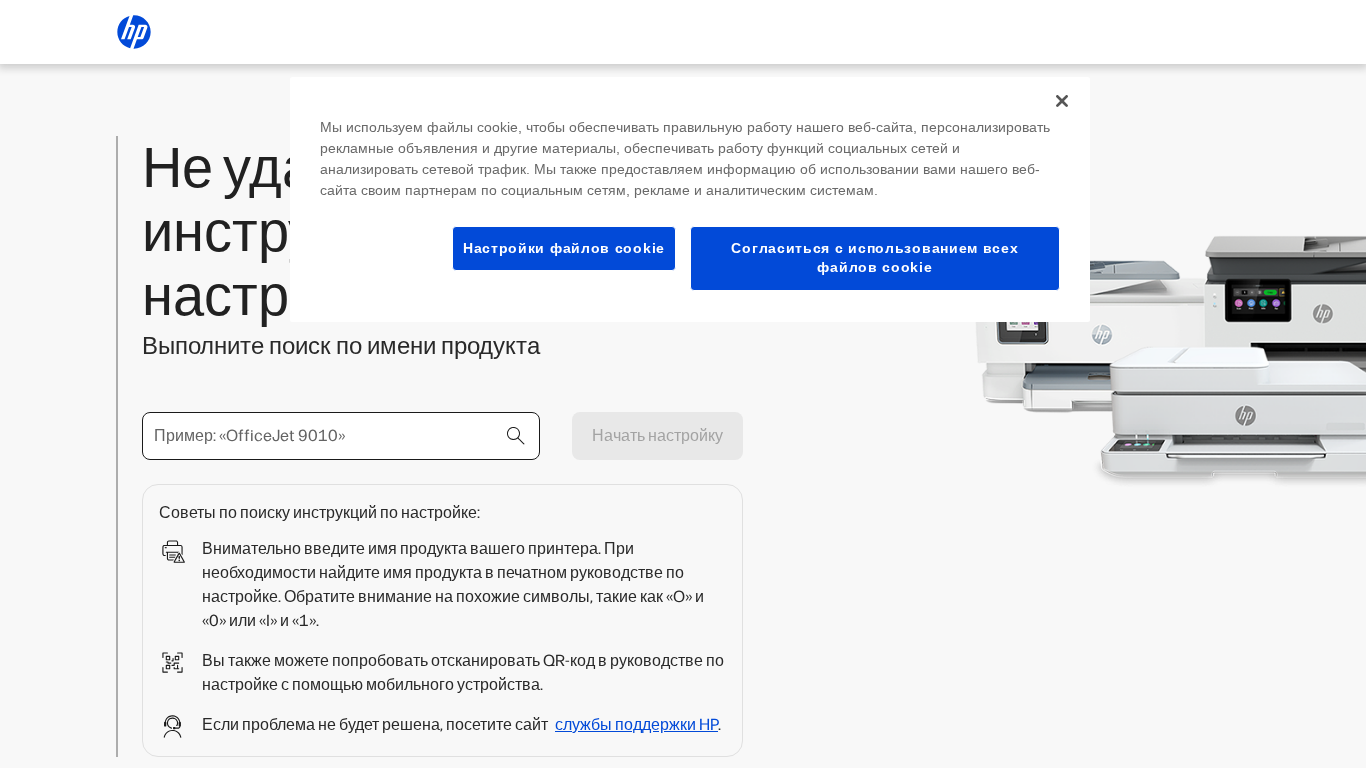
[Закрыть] (1062, 101)
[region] (690, 199)
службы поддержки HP (636, 724)
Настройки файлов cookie (564, 248)
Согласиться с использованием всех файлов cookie (874, 258)
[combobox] (341, 436)
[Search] (516, 436)
